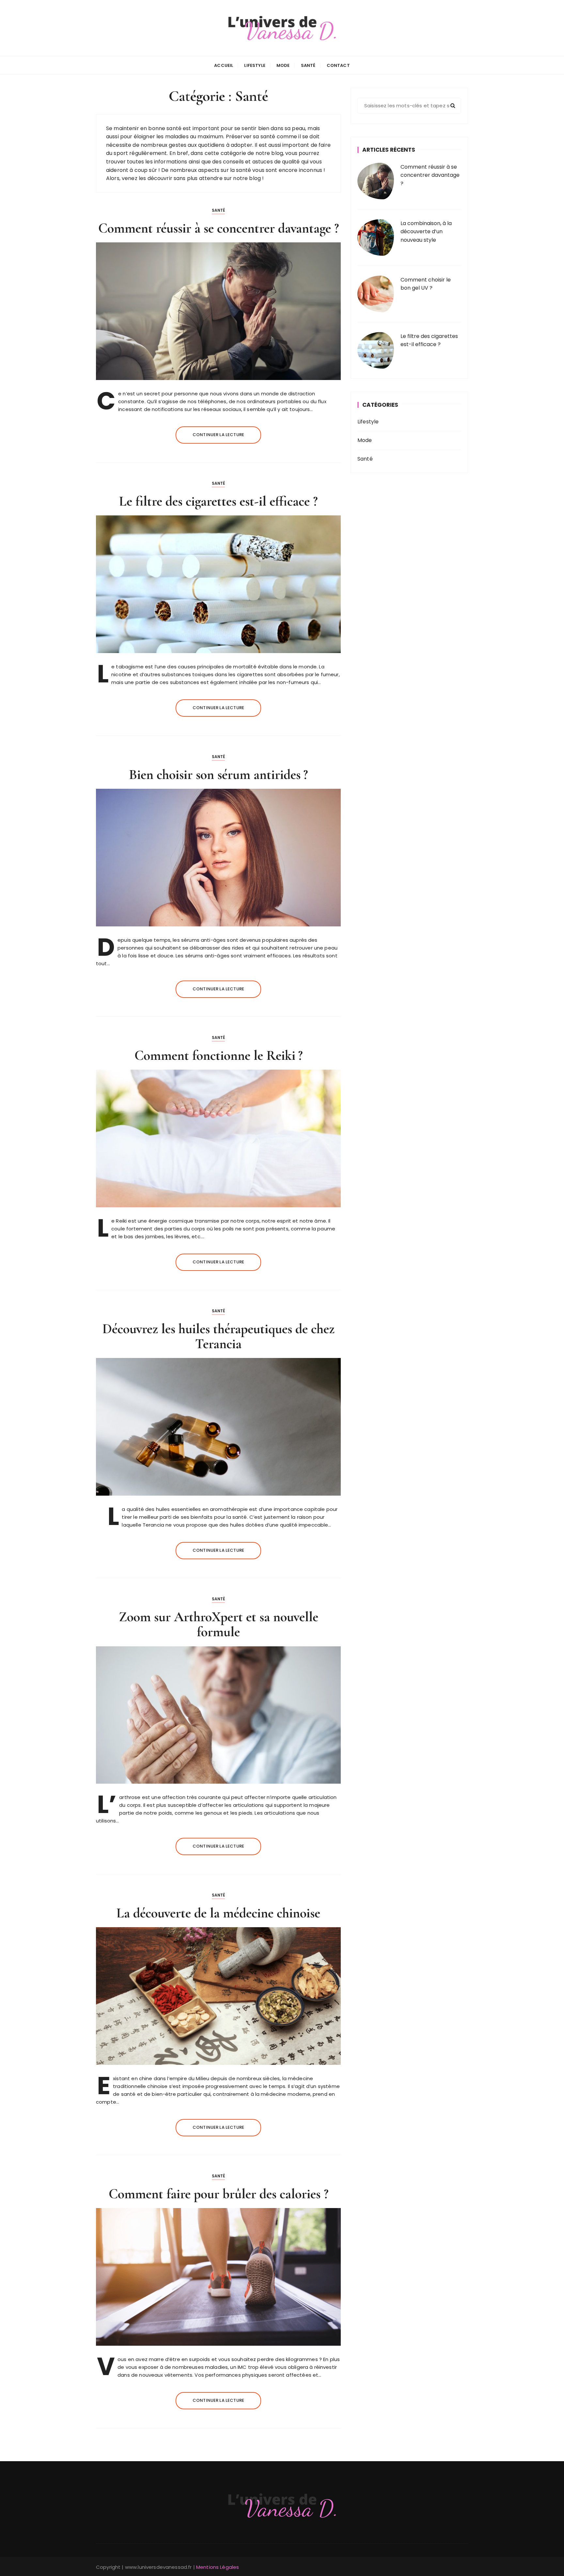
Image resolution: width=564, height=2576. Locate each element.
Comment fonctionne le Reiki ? (219, 1055)
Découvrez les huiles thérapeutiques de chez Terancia (219, 1336)
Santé (308, 65)
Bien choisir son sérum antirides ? (218, 775)
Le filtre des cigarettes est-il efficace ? (218, 501)
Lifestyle (255, 65)
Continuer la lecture (218, 435)
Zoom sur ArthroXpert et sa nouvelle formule (219, 1624)
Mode (283, 65)
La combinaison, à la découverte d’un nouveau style (426, 232)
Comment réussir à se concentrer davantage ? (219, 228)
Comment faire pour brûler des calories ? (219, 2194)
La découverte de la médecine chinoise (218, 1913)
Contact (338, 65)
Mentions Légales (218, 2567)
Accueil (224, 65)
